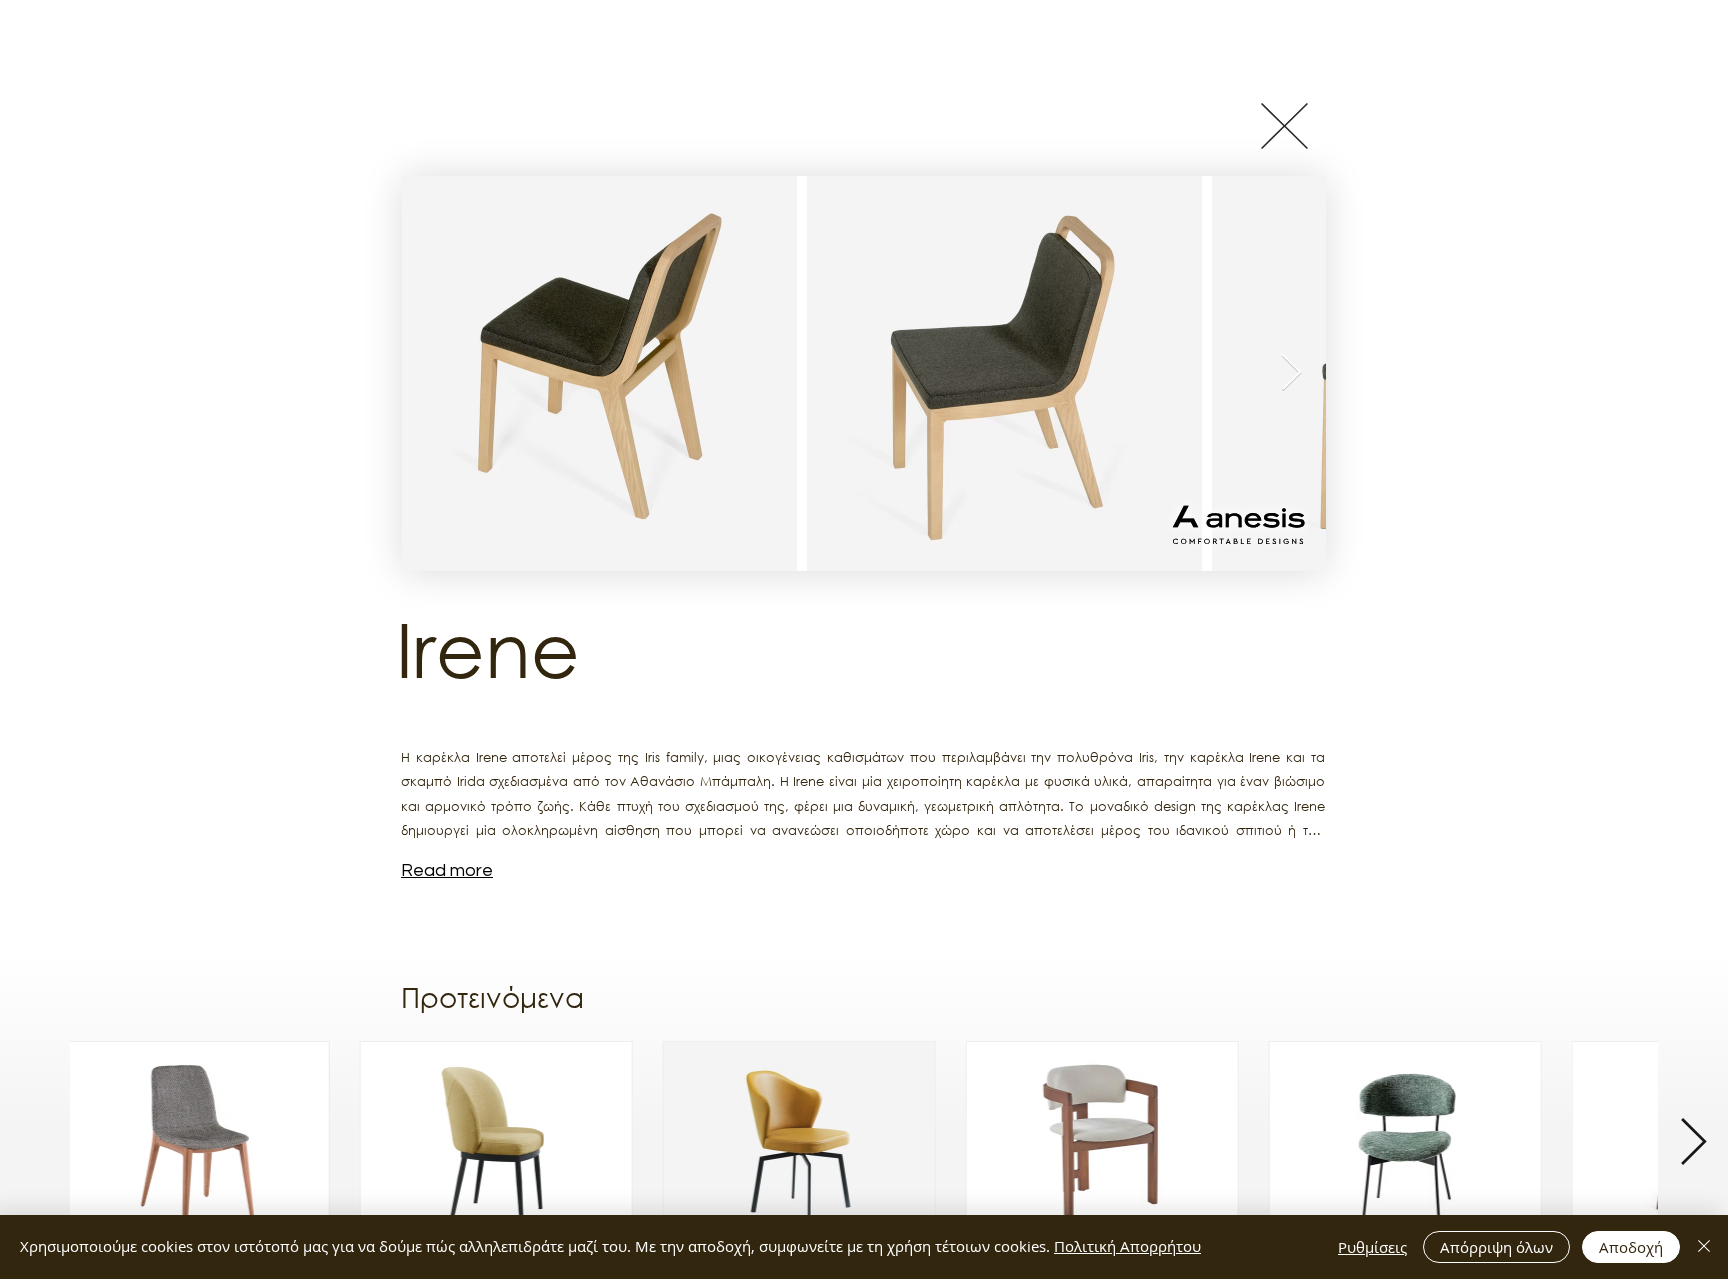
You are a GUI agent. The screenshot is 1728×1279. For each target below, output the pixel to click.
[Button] (1284, 125)
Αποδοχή (1631, 1247)
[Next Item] (1291, 373)
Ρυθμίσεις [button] (1372, 1247)
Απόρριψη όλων (1496, 1247)
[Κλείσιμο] (1704, 1247)
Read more (447, 870)
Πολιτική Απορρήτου (1127, 1246)
